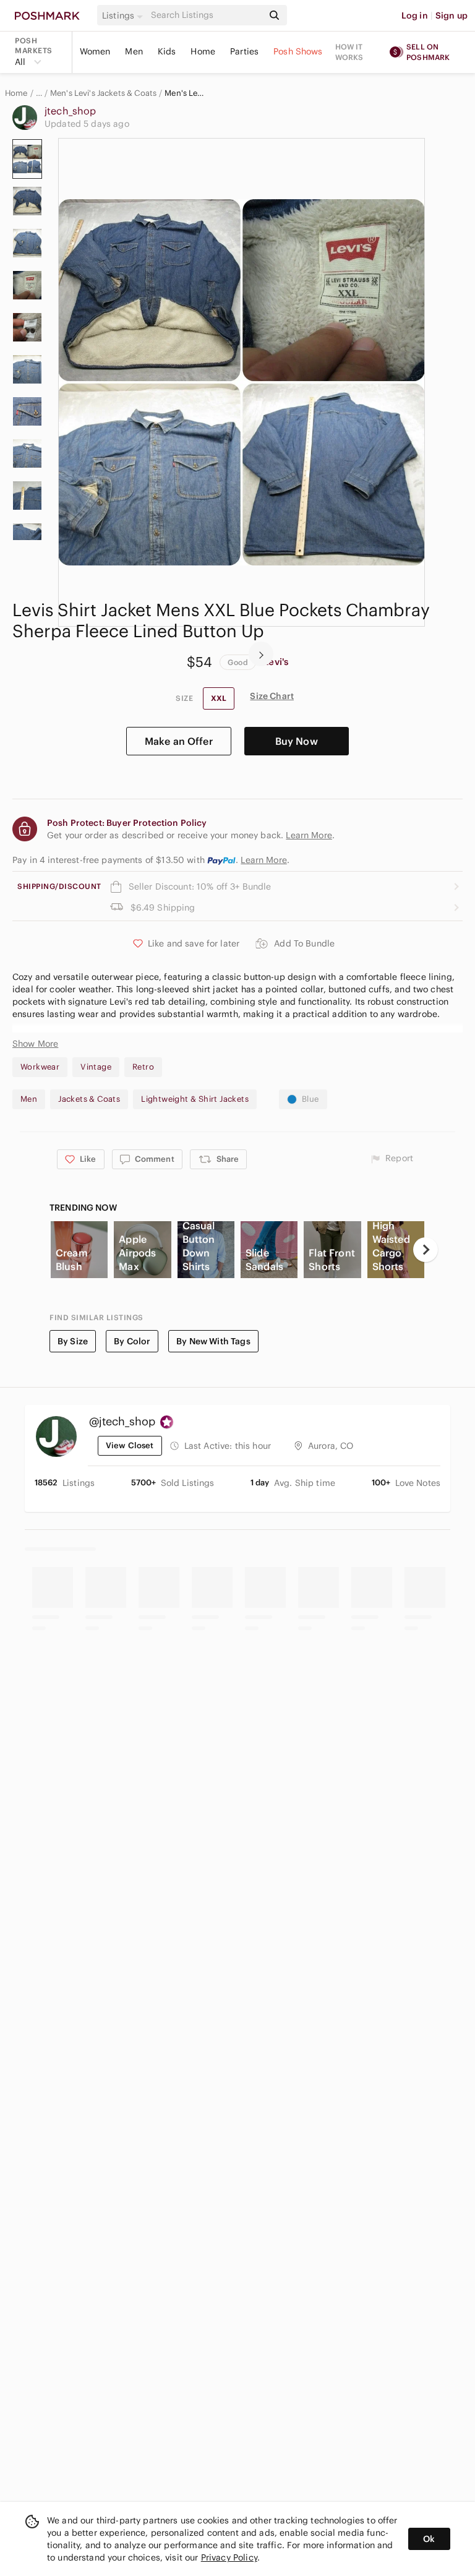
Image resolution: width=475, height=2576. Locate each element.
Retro (143, 1067)
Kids (167, 51)
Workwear (40, 1067)
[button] (124, 15)
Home (203, 51)
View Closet (130, 1445)
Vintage (96, 1067)
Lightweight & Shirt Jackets (195, 1099)
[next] (261, 654)
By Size (73, 1341)
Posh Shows (298, 51)
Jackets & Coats (89, 1099)
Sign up (451, 15)
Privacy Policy (229, 2557)
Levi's (276, 662)
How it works (349, 52)
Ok (429, 2539)
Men (134, 51)
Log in (415, 15)
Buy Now (297, 741)
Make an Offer (179, 741)
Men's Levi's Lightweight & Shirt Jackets (186, 93)
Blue (310, 1099)
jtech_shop (71, 111)
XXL (219, 698)
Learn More (264, 860)
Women (95, 51)
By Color (132, 1341)
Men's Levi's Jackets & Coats (103, 93)
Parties (244, 51)
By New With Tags (213, 1341)
